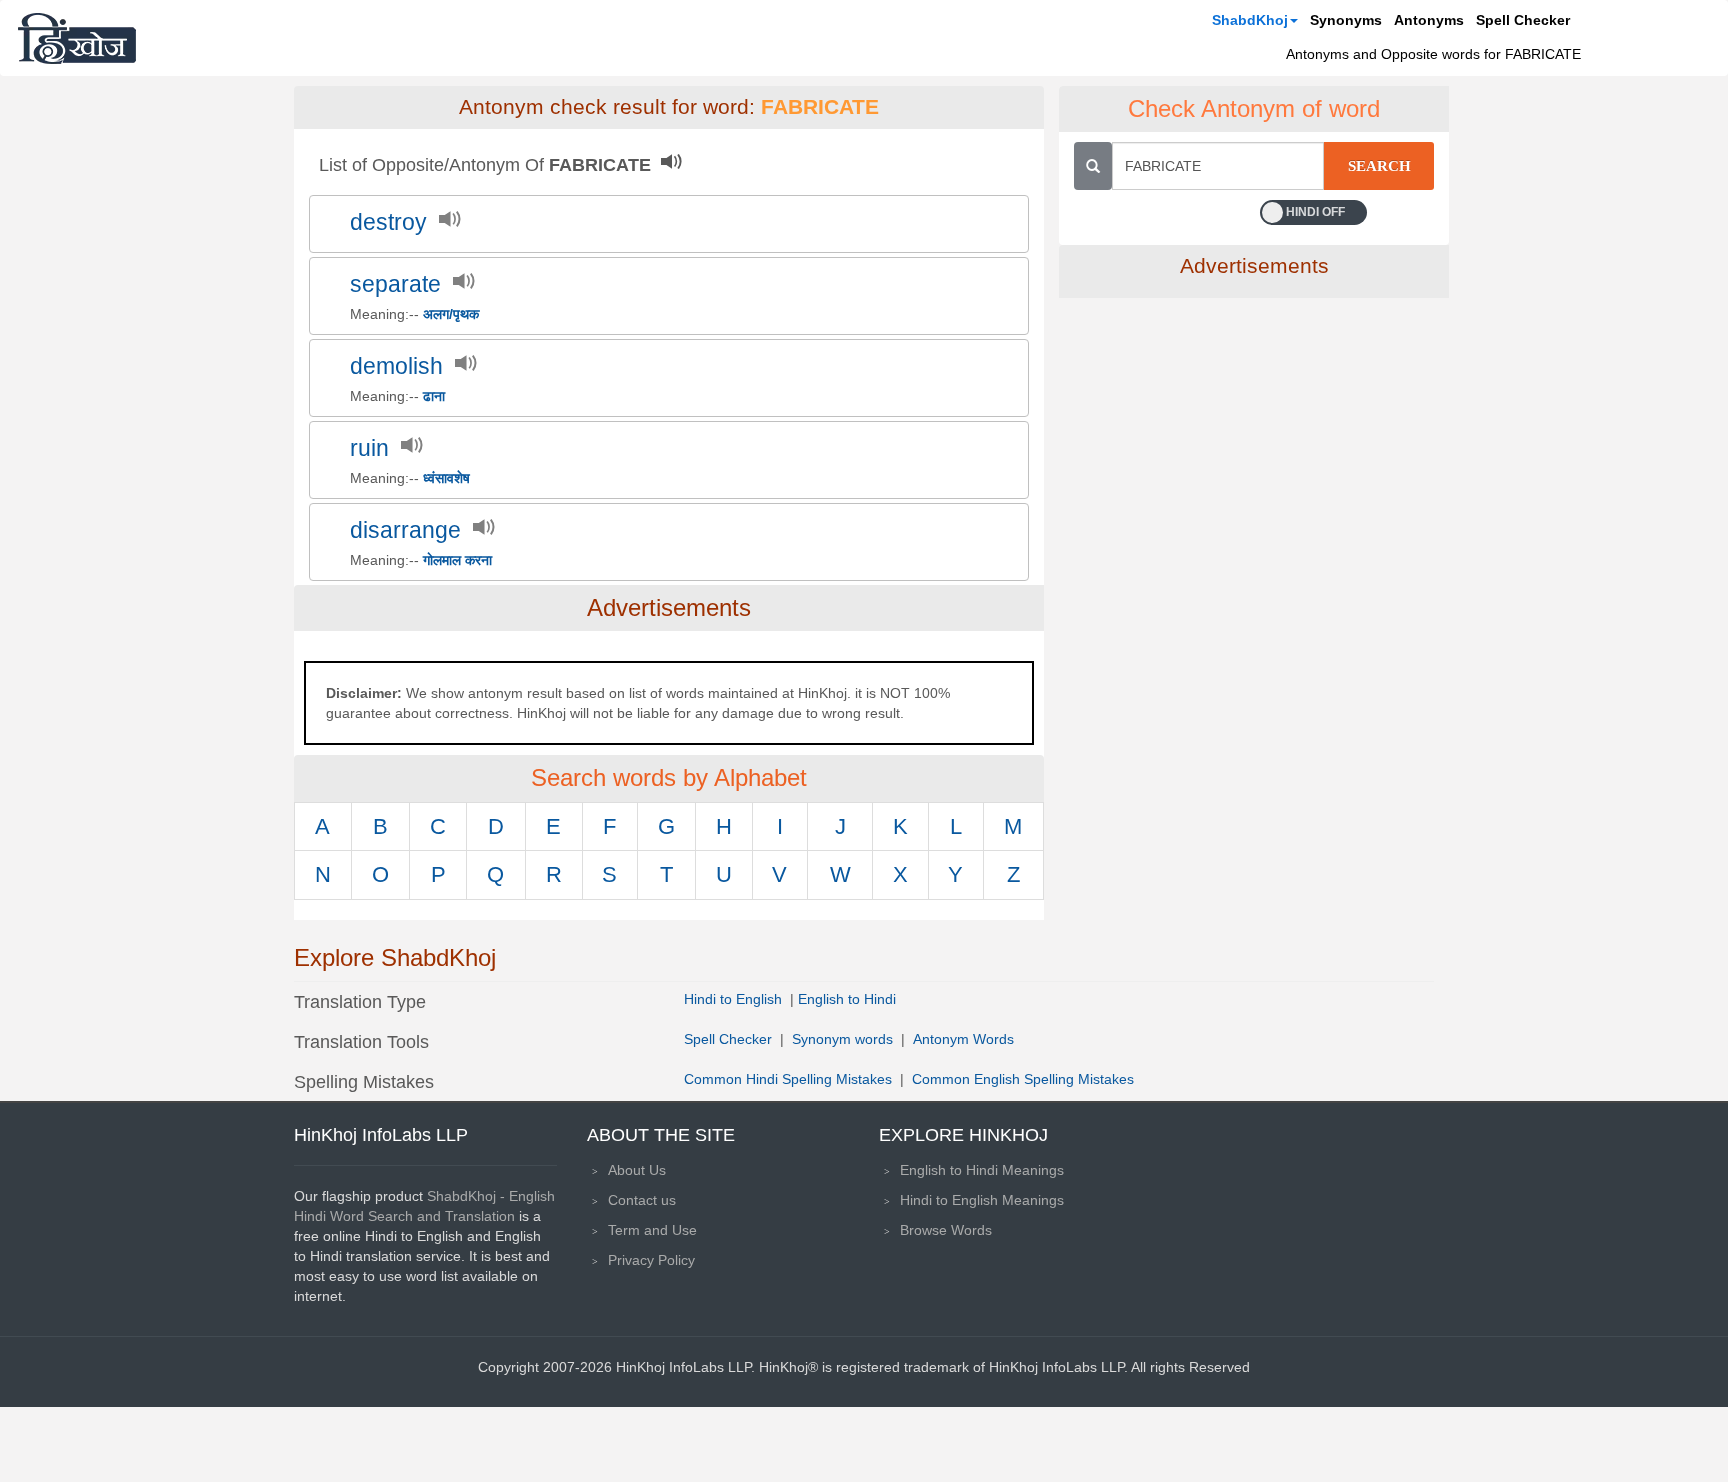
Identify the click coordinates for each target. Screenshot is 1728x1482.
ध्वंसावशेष (446, 478)
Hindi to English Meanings (982, 1200)
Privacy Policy (651, 1260)
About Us (637, 1170)
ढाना (434, 396)
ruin (369, 448)
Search (1379, 166)
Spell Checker (1523, 20)
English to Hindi (847, 999)
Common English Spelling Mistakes (1023, 1079)
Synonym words (842, 1039)
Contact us (642, 1200)
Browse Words (946, 1230)
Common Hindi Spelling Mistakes (788, 1079)
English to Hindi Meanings (982, 1170)
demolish (396, 366)
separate (395, 284)
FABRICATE (820, 107)
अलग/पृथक (451, 314)
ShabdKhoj (1250, 20)
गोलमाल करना (457, 560)
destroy (388, 222)
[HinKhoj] (77, 38)
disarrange (405, 530)
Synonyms (1346, 20)
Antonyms (1429, 20)
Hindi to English (735, 999)
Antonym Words (963, 1039)
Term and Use (652, 1230)
